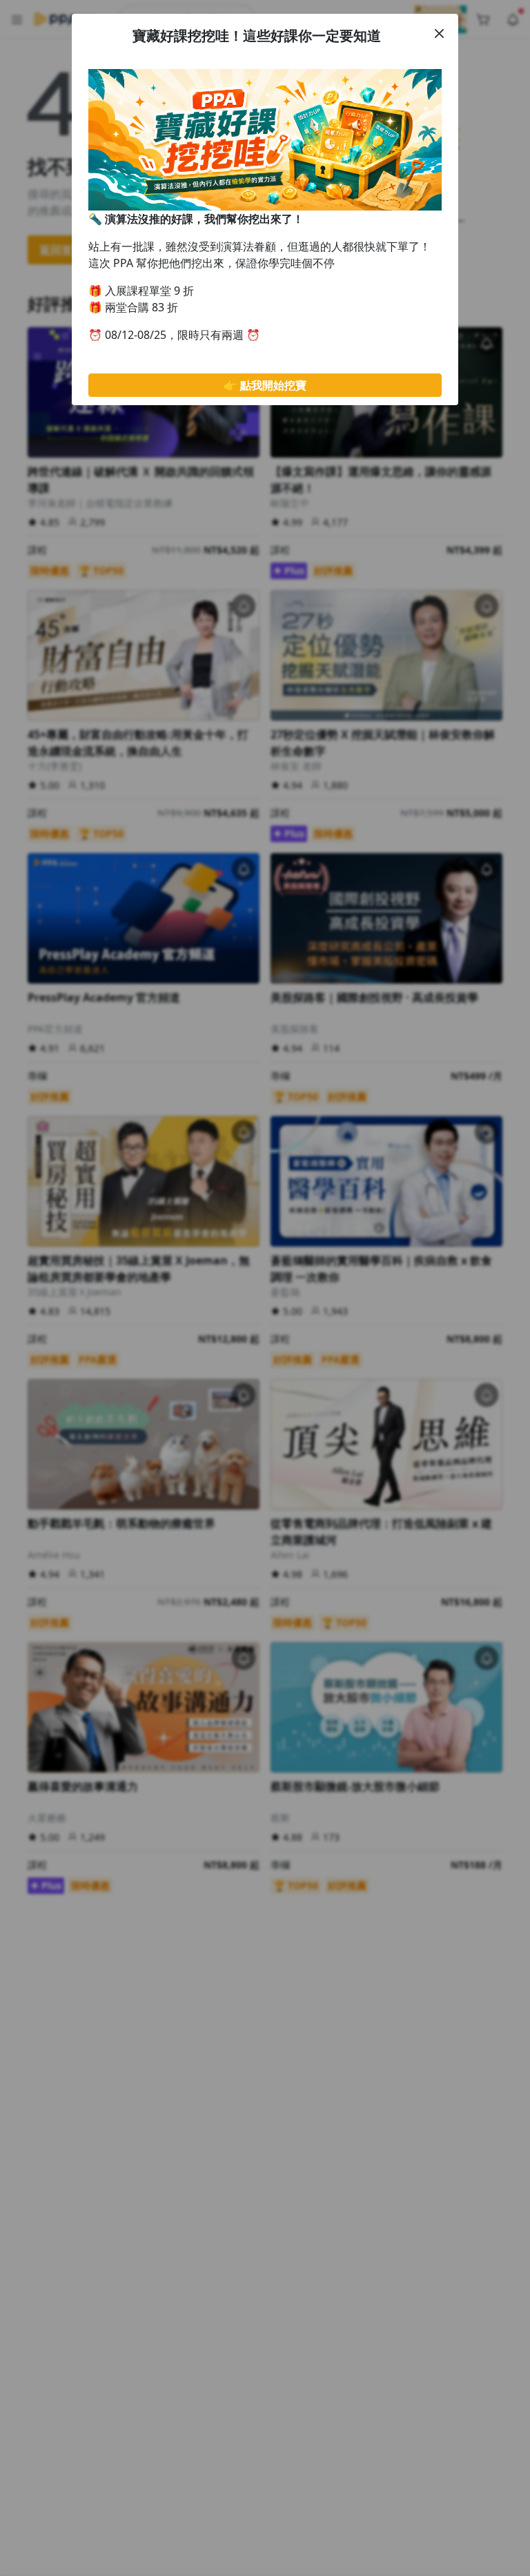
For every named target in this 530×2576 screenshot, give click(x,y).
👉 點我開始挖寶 (265, 385)
